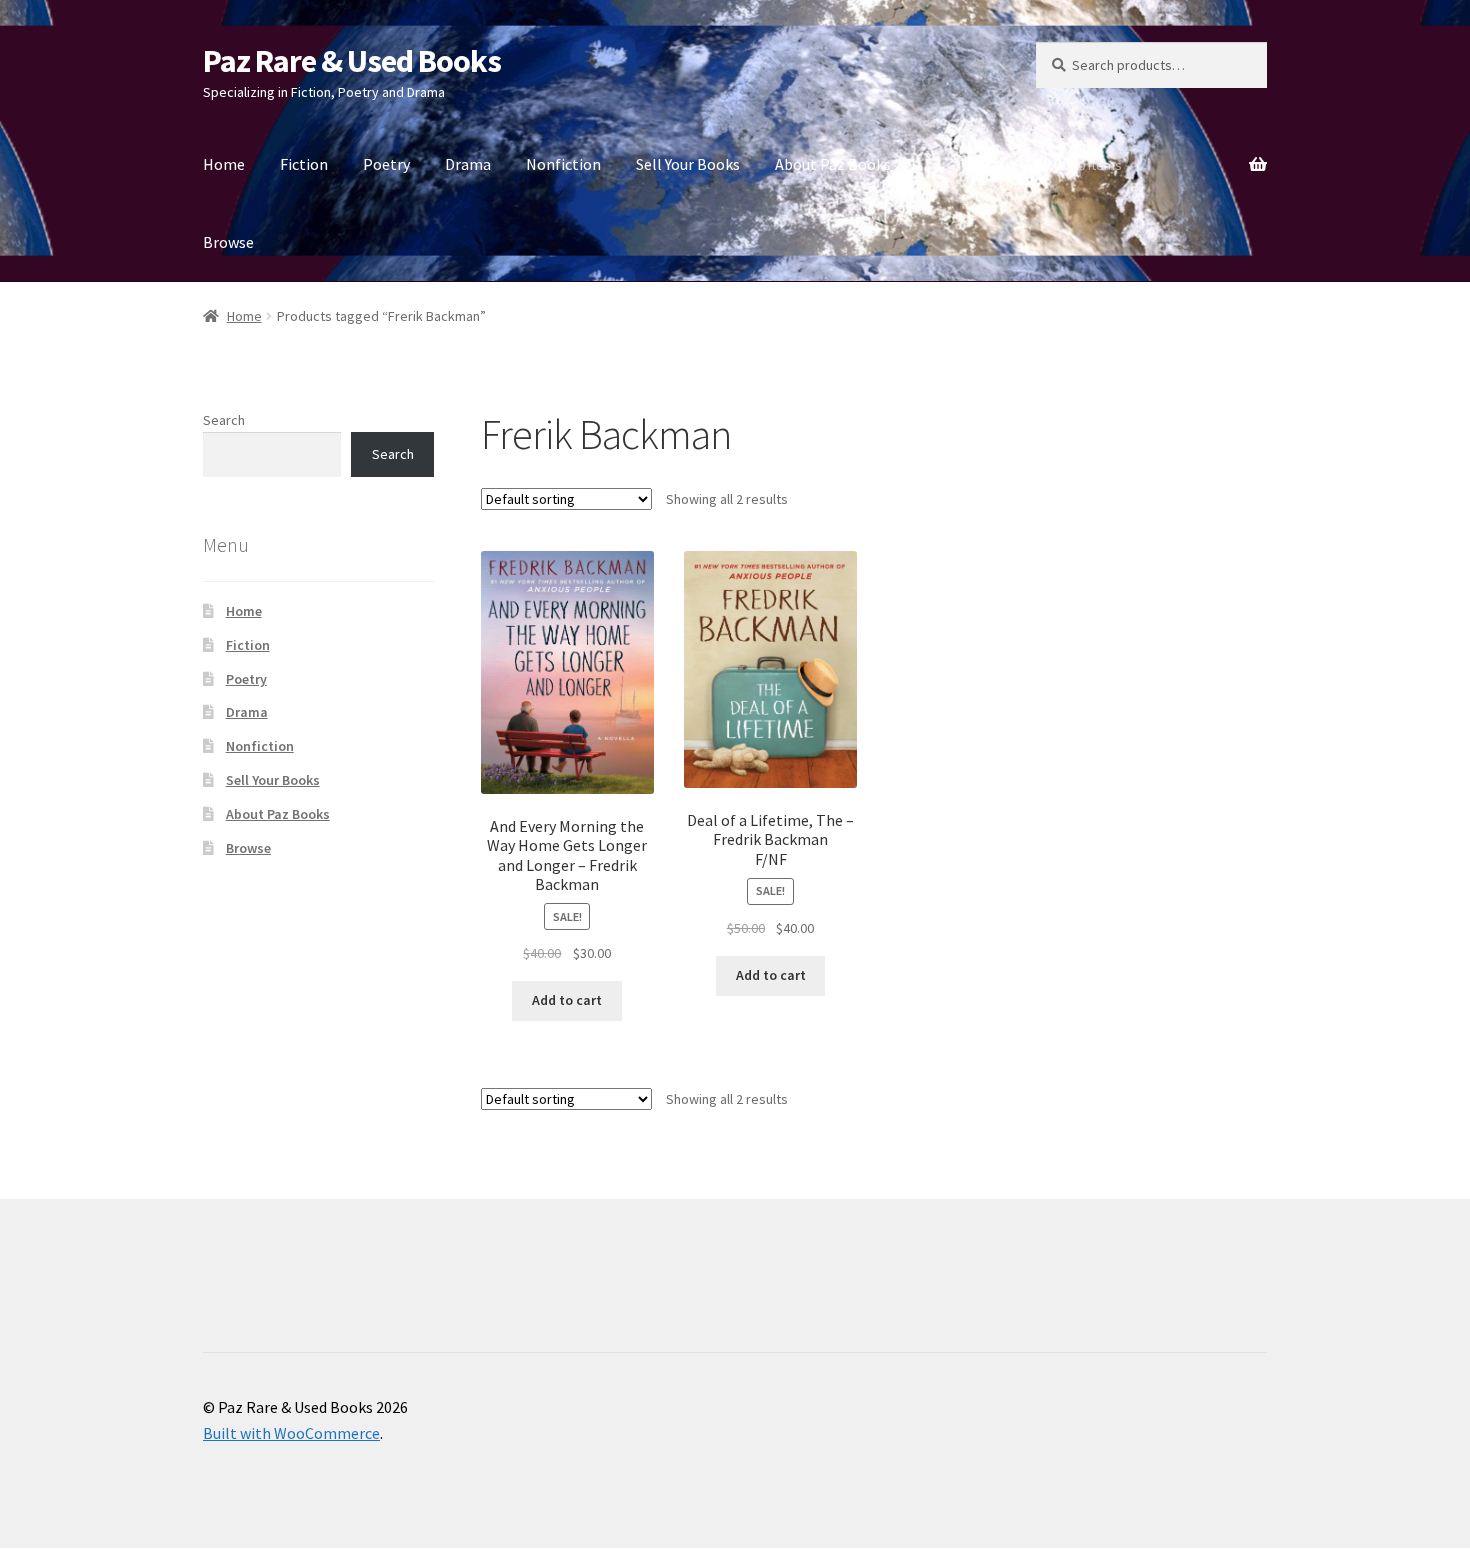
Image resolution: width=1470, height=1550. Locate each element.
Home (224, 164)
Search (224, 420)
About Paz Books (833, 164)
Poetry (386, 164)
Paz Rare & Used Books (352, 61)
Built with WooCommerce (291, 1433)
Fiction (304, 164)
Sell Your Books (688, 164)
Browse (228, 242)
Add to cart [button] (567, 1000)
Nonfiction (563, 164)
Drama (468, 164)
